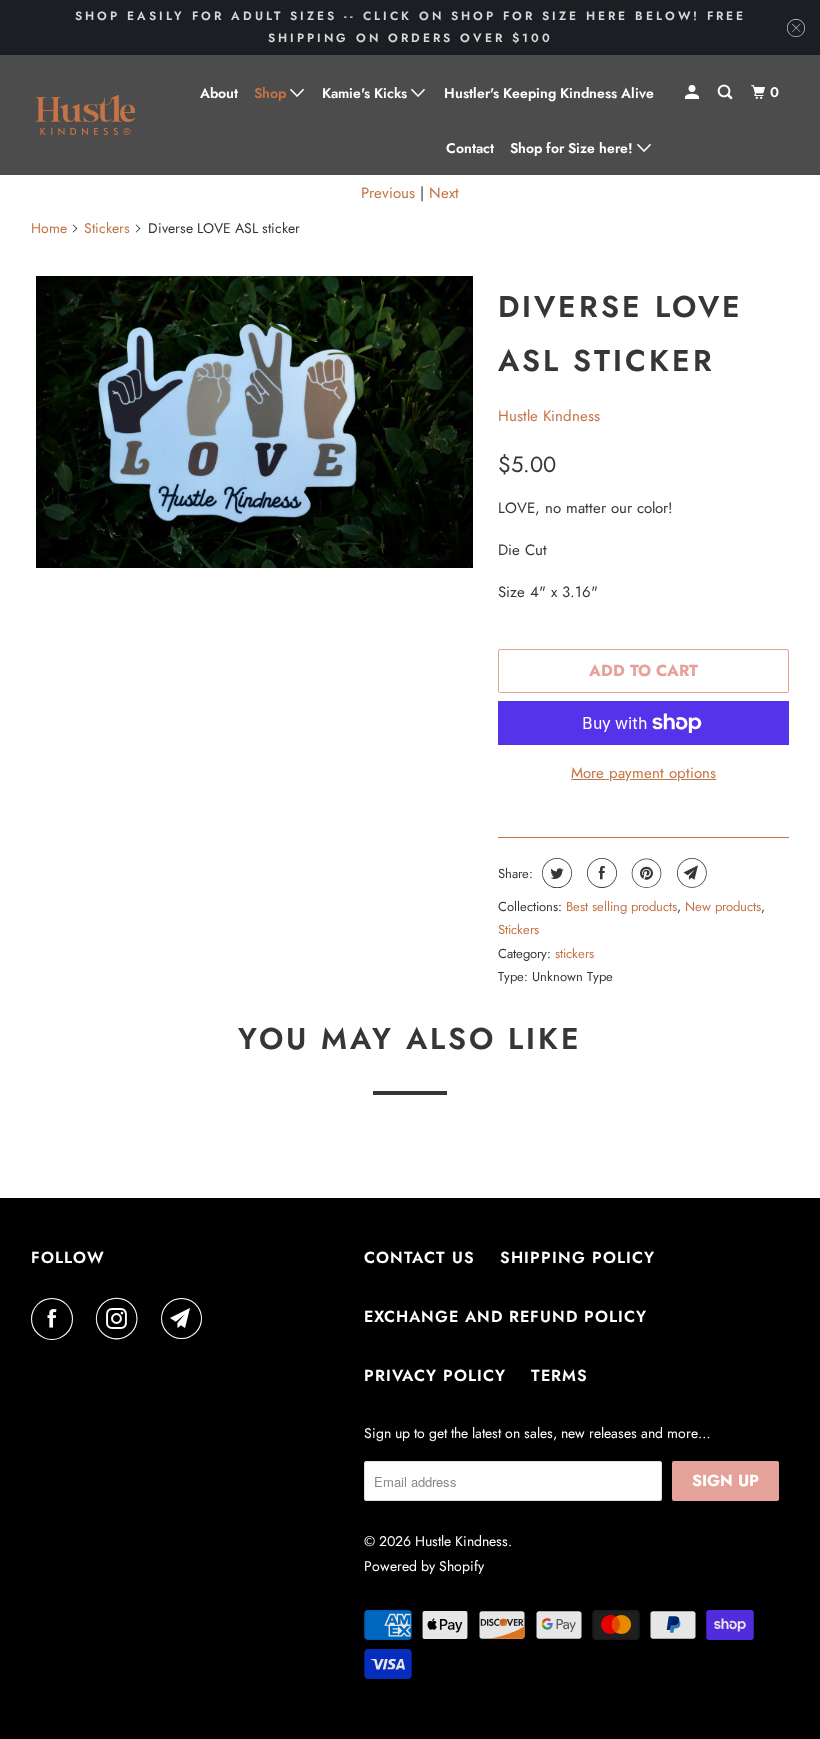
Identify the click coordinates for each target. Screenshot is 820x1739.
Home (49, 228)
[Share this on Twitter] (554, 873)
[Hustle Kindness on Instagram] (121, 1319)
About (219, 93)
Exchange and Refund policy (505, 1316)
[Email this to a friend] (689, 873)
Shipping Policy (577, 1257)
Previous (388, 193)
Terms (559, 1375)
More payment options (643, 773)
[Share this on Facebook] (599, 873)
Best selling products (621, 906)
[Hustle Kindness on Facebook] (56, 1319)
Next (444, 193)
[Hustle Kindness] (86, 115)
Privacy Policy (435, 1375)
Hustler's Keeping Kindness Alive (549, 93)
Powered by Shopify (424, 1566)
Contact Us (419, 1257)
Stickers (107, 228)
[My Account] (693, 92)
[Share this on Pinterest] (644, 873)
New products (723, 906)
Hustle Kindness (549, 416)
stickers (574, 953)
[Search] (726, 92)
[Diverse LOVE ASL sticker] (254, 422)
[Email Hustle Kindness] (186, 1319)
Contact (470, 148)
